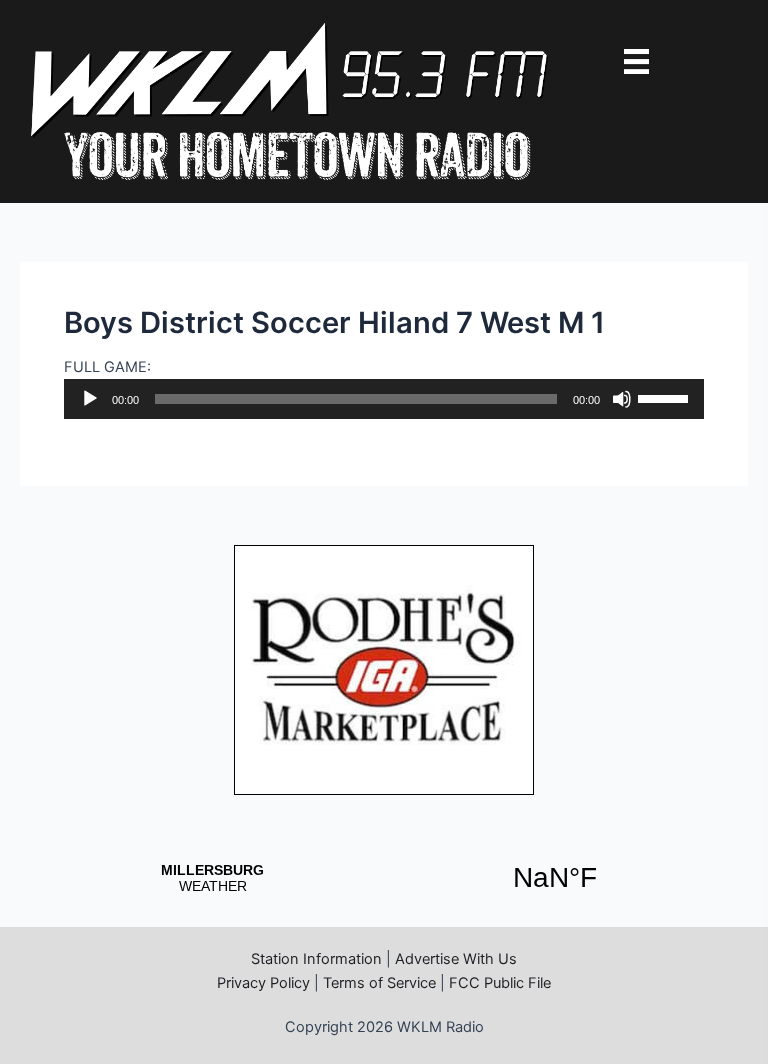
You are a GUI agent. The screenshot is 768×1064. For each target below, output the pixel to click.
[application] (384, 399)
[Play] (90, 399)
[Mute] (622, 399)
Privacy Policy (263, 983)
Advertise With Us (456, 959)
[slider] (666, 397)
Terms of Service (379, 983)
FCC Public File (500, 983)
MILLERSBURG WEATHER (384, 878)
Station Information (316, 959)
